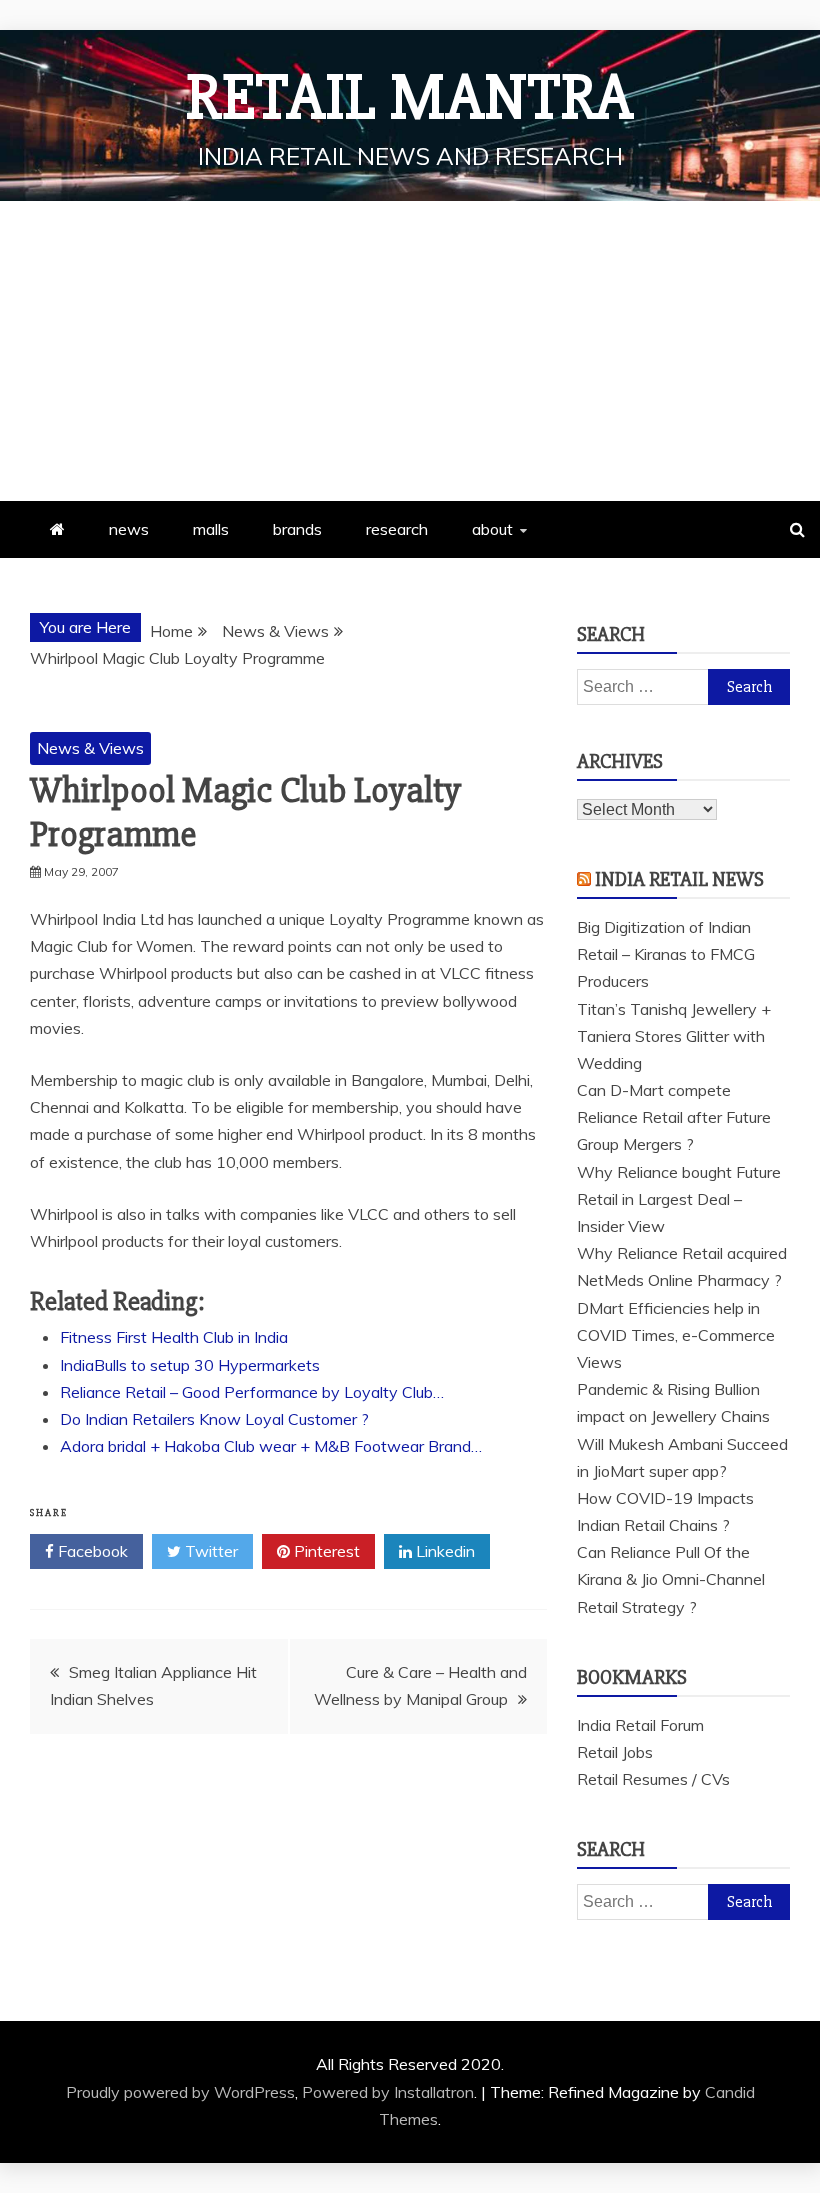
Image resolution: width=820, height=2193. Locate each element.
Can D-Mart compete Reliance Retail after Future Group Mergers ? (674, 1117)
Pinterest (325, 1551)
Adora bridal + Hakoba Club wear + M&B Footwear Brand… (271, 1446)
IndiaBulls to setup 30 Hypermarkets (190, 1365)
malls (211, 529)
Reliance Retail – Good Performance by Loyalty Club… (252, 1392)
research (397, 529)
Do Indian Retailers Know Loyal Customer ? (214, 1419)
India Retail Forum (640, 1725)
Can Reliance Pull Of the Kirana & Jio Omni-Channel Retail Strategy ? (671, 1579)
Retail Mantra (410, 98)
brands (297, 529)
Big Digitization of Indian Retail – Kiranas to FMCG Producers (666, 954)
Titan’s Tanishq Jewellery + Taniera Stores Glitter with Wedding (674, 1036)
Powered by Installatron (388, 2092)
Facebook (91, 1551)
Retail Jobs (615, 1752)
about (492, 529)
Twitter (209, 1551)
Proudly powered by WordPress (180, 2092)
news (129, 529)
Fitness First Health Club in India (174, 1337)
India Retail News (679, 879)
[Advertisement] (410, 351)
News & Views (90, 748)
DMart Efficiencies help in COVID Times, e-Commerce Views (676, 1335)
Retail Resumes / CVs (653, 1779)
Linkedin (443, 1551)
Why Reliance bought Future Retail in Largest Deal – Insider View (679, 1199)
